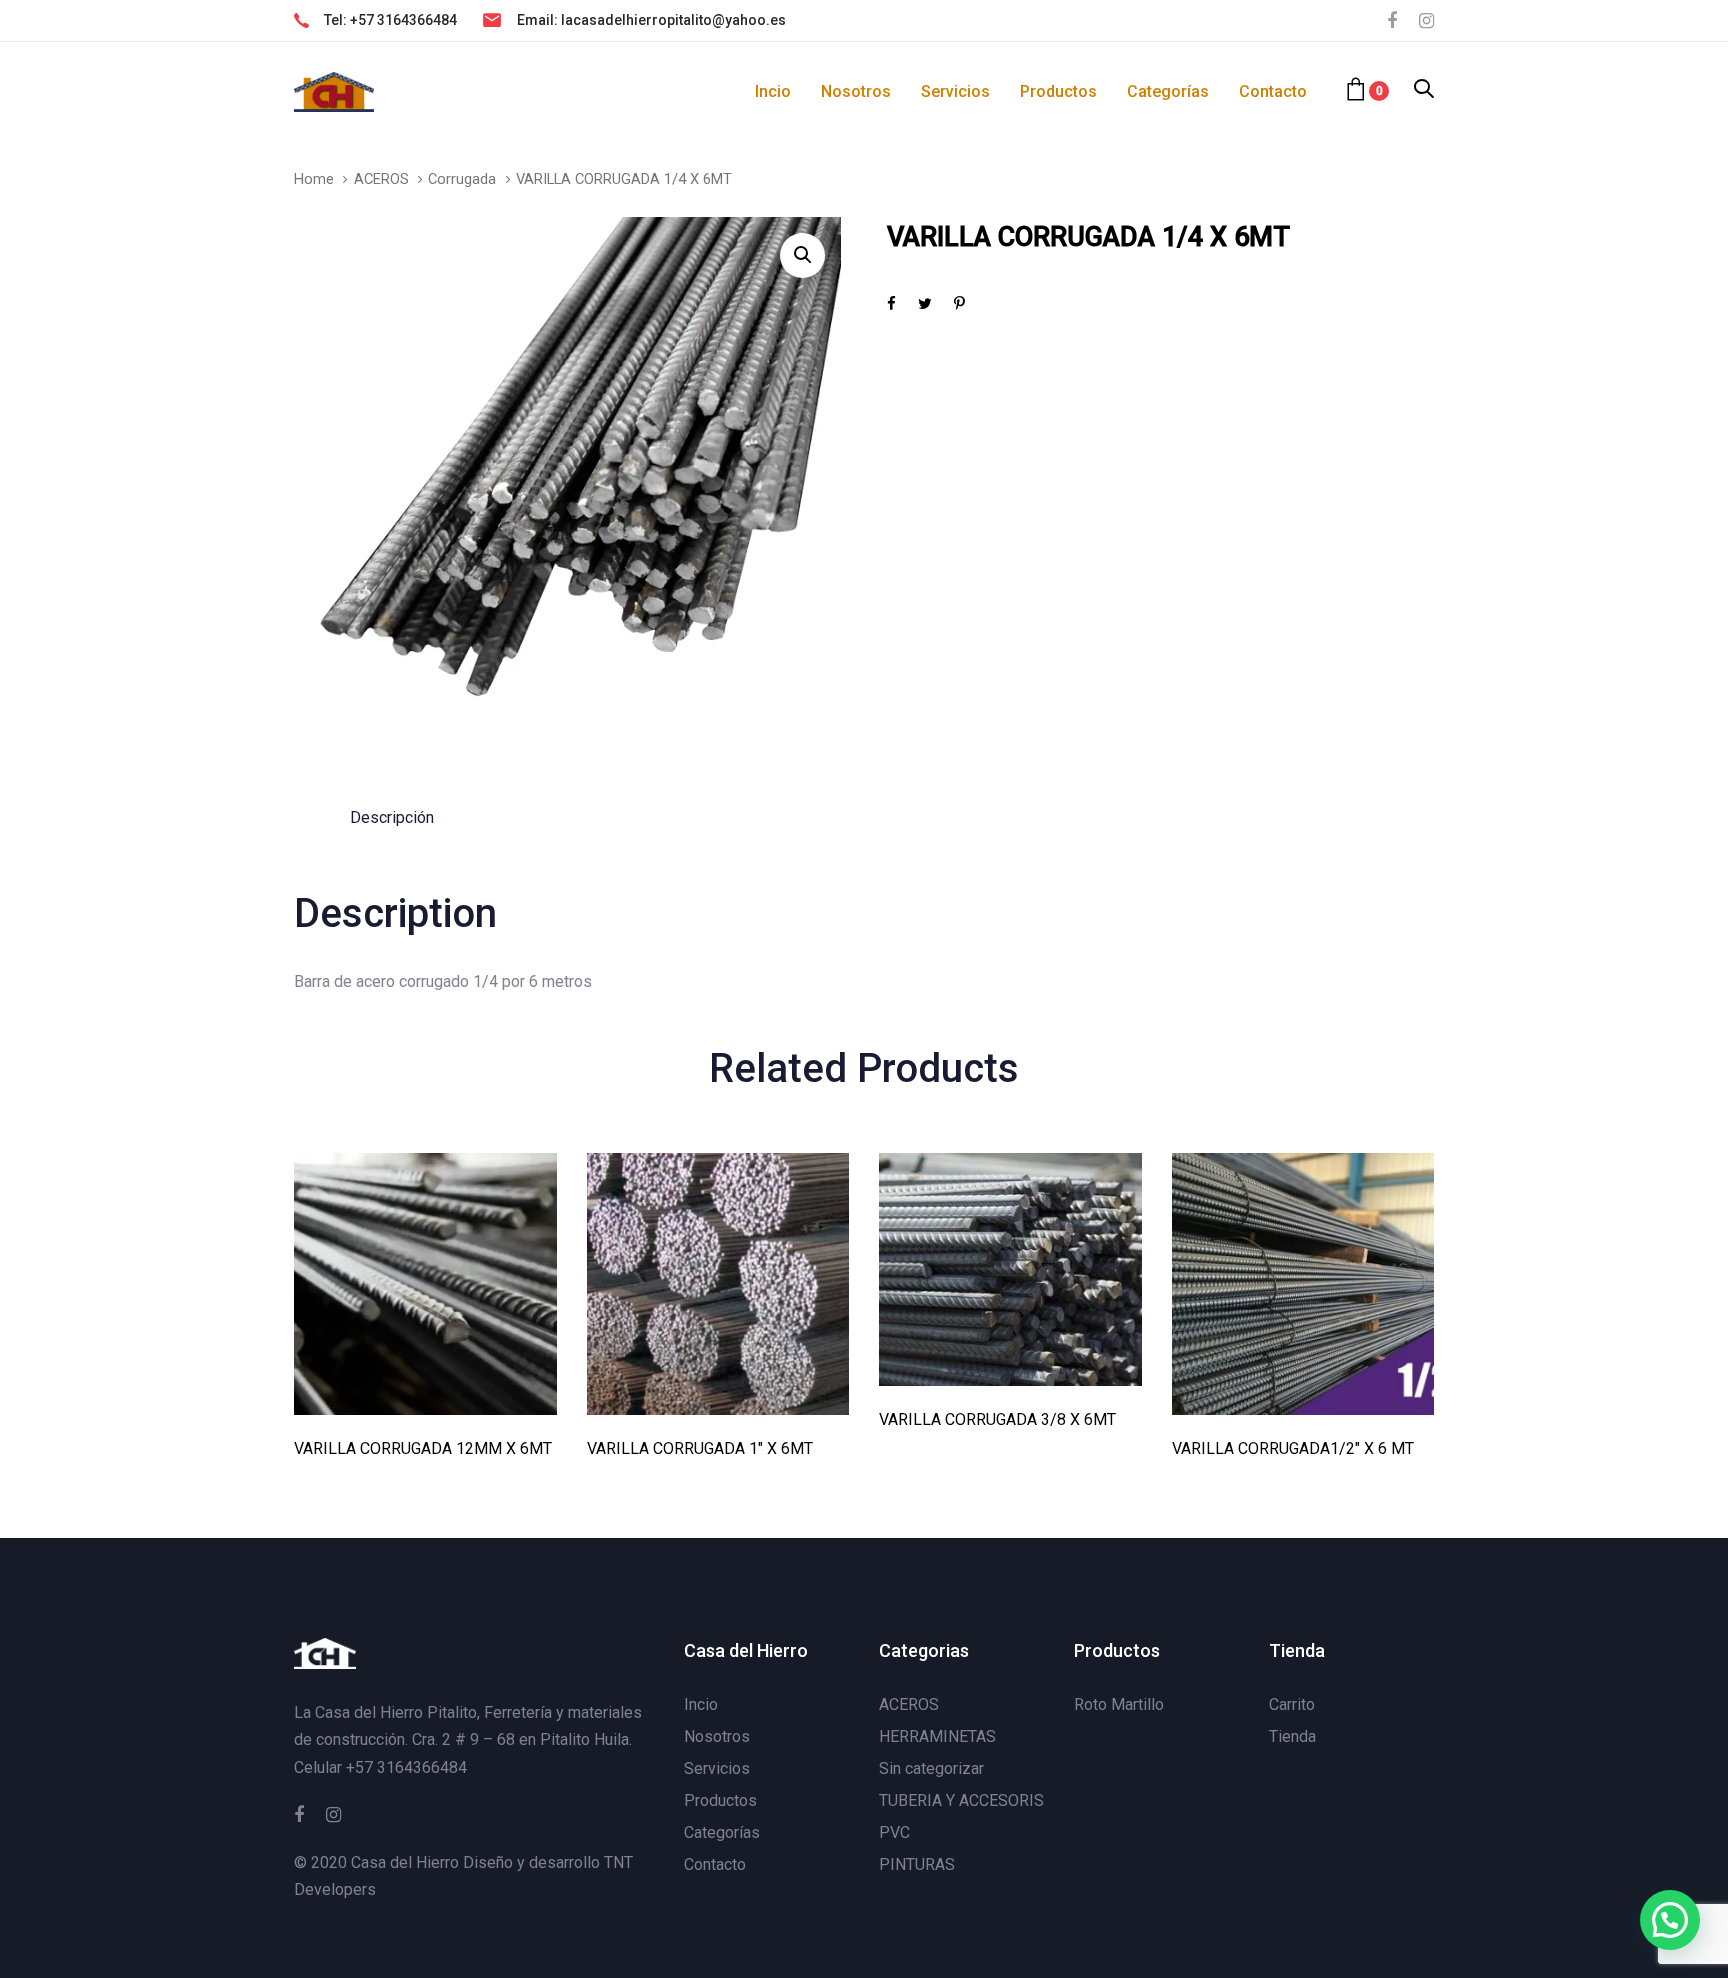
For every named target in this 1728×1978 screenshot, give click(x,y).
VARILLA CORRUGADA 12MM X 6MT (423, 1448)
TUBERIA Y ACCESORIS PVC (961, 1816)
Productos (720, 1800)
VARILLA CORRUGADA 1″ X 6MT (700, 1448)
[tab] (392, 817)
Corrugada (462, 179)
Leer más (425, 1387)
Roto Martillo (1119, 1704)
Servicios (717, 1768)
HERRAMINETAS (937, 1736)
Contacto (715, 1864)
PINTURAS (917, 1864)
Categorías (722, 1832)
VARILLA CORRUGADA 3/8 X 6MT (997, 1419)
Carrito (1292, 1704)
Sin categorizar (931, 1768)
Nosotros (717, 1736)
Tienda (1292, 1736)
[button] (1424, 90)
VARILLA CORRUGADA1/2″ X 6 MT (1293, 1448)
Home (314, 179)
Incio (701, 1704)
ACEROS (381, 179)
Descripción (392, 817)
